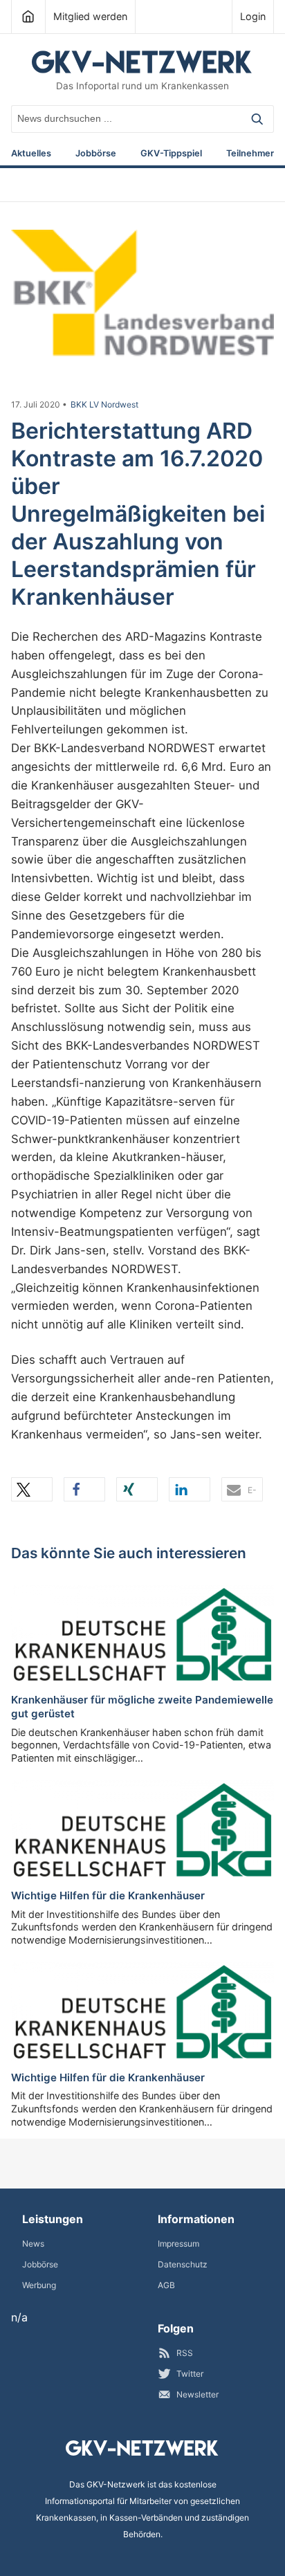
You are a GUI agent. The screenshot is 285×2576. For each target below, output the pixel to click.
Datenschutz (183, 2264)
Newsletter (197, 2394)
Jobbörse (96, 154)
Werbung (39, 2285)
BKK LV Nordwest (104, 405)
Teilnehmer (250, 154)
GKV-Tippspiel (171, 154)
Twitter (190, 2374)
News (33, 2244)
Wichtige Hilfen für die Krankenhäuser (108, 1896)
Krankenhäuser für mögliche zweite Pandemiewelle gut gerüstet (142, 1707)
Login (253, 16)
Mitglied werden (90, 16)
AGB (166, 2285)
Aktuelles (31, 154)
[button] (32, 1489)
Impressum (178, 2244)
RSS (185, 2353)
